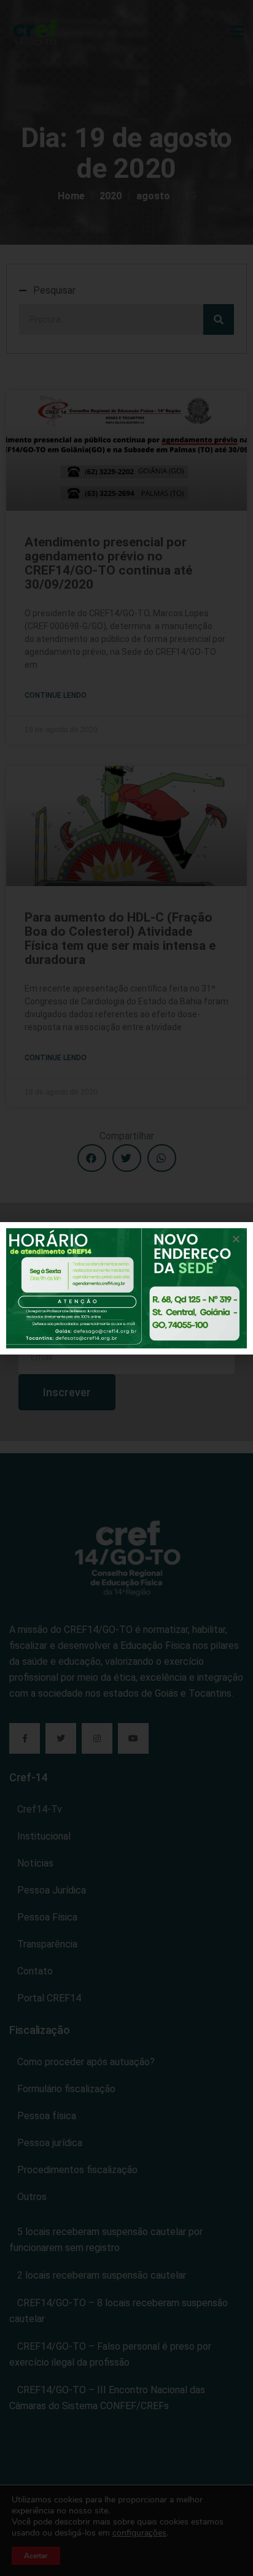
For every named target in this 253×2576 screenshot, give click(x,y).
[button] (236, 1239)
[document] (126, 1288)
